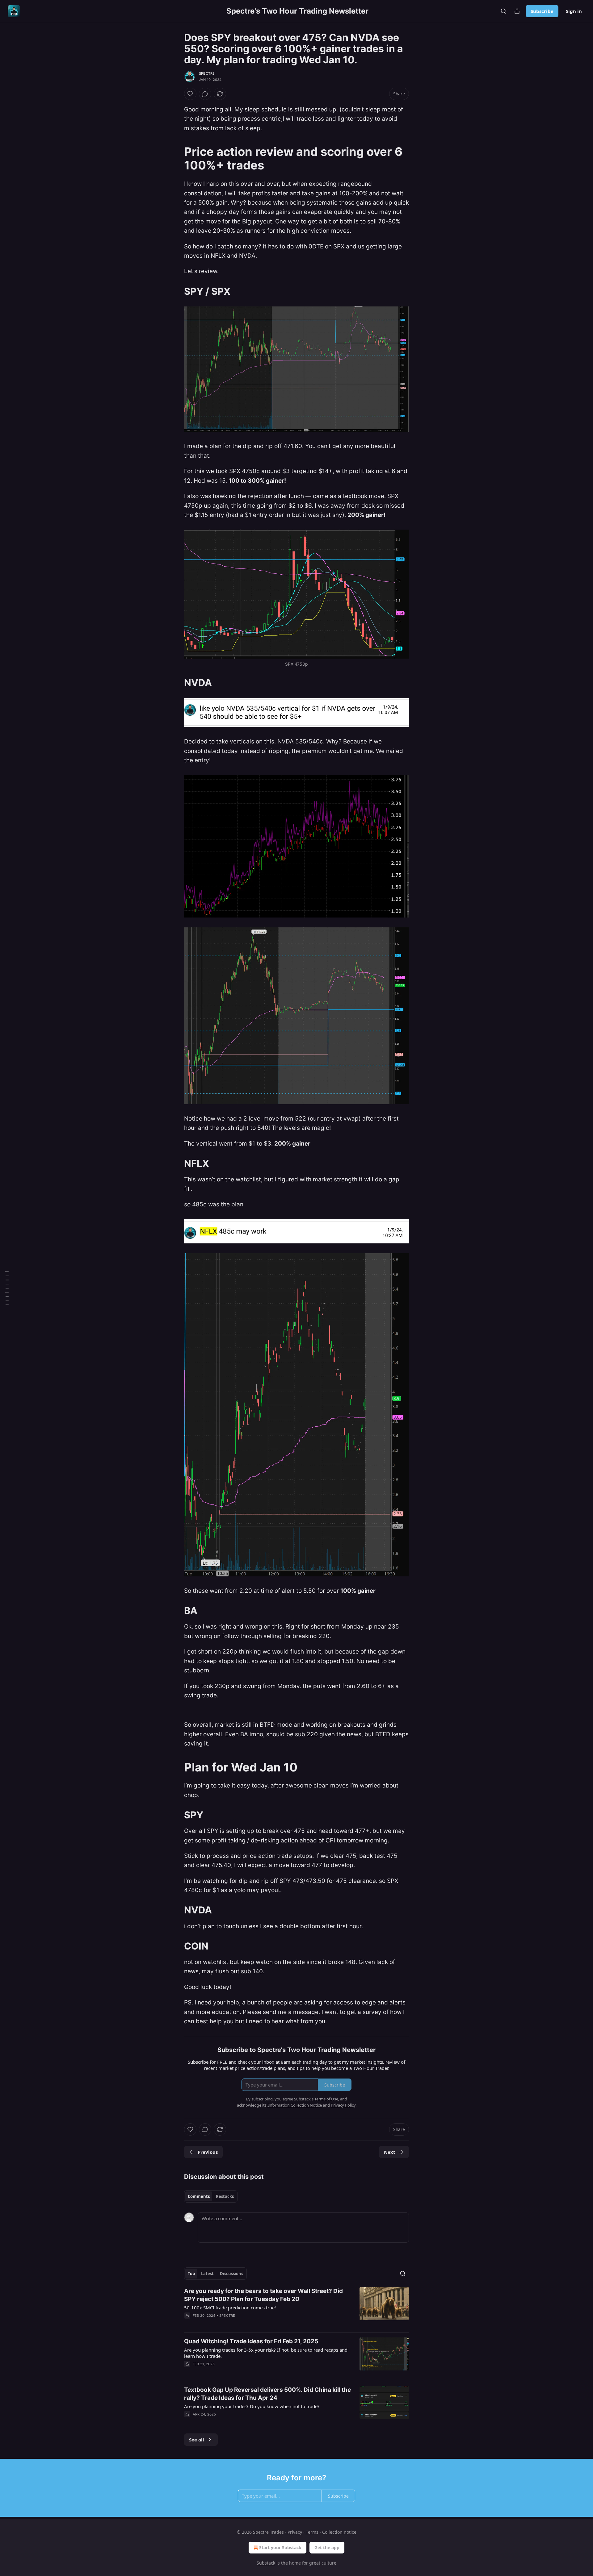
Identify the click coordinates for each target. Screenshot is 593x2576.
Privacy (295, 2532)
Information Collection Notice (295, 2105)
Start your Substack (280, 2547)
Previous (208, 2152)
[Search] (503, 11)
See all (197, 2440)
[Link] (175, 158)
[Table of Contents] (7, 1288)
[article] (296, 2307)
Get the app (327, 2547)
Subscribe (542, 11)
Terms (312, 2532)
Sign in (574, 11)
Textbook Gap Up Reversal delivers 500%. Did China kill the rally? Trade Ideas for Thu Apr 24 (267, 2394)
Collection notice (339, 2532)
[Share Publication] (517, 11)
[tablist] (211, 2196)
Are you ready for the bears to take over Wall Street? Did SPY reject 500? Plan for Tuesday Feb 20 (263, 2295)
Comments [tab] (199, 2196)
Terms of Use (326, 2099)
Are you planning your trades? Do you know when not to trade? (252, 2406)
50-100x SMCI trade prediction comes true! (230, 2308)
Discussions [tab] (231, 2274)
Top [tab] (191, 2274)
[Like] (190, 94)
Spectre (207, 73)
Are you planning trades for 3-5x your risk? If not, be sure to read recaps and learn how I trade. (266, 2353)
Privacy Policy (343, 2105)
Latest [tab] (207, 2274)
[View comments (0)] (205, 94)
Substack (266, 2563)
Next (390, 2152)
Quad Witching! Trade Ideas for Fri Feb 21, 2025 (251, 2341)
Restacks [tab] (225, 2196)
